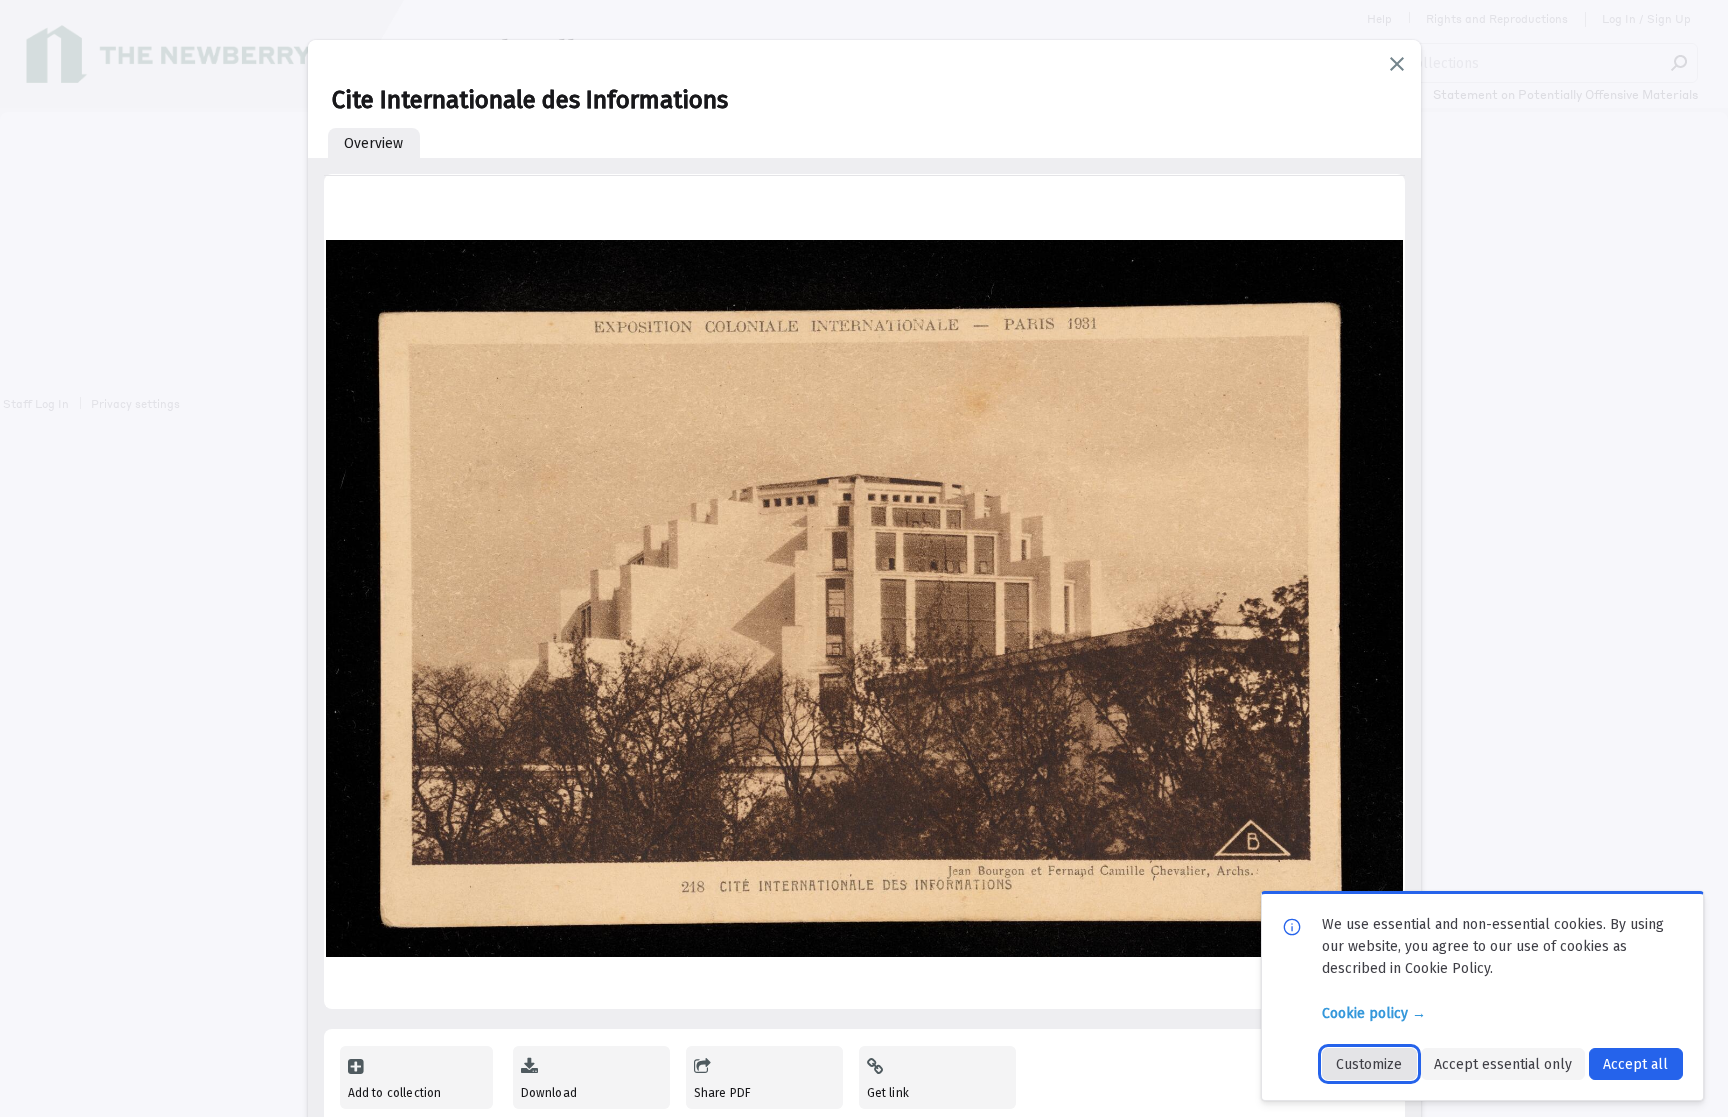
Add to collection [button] (395, 1093)
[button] (1397, 64)
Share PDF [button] (723, 1093)
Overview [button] (373, 143)
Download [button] (549, 1093)
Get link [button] (888, 1093)
